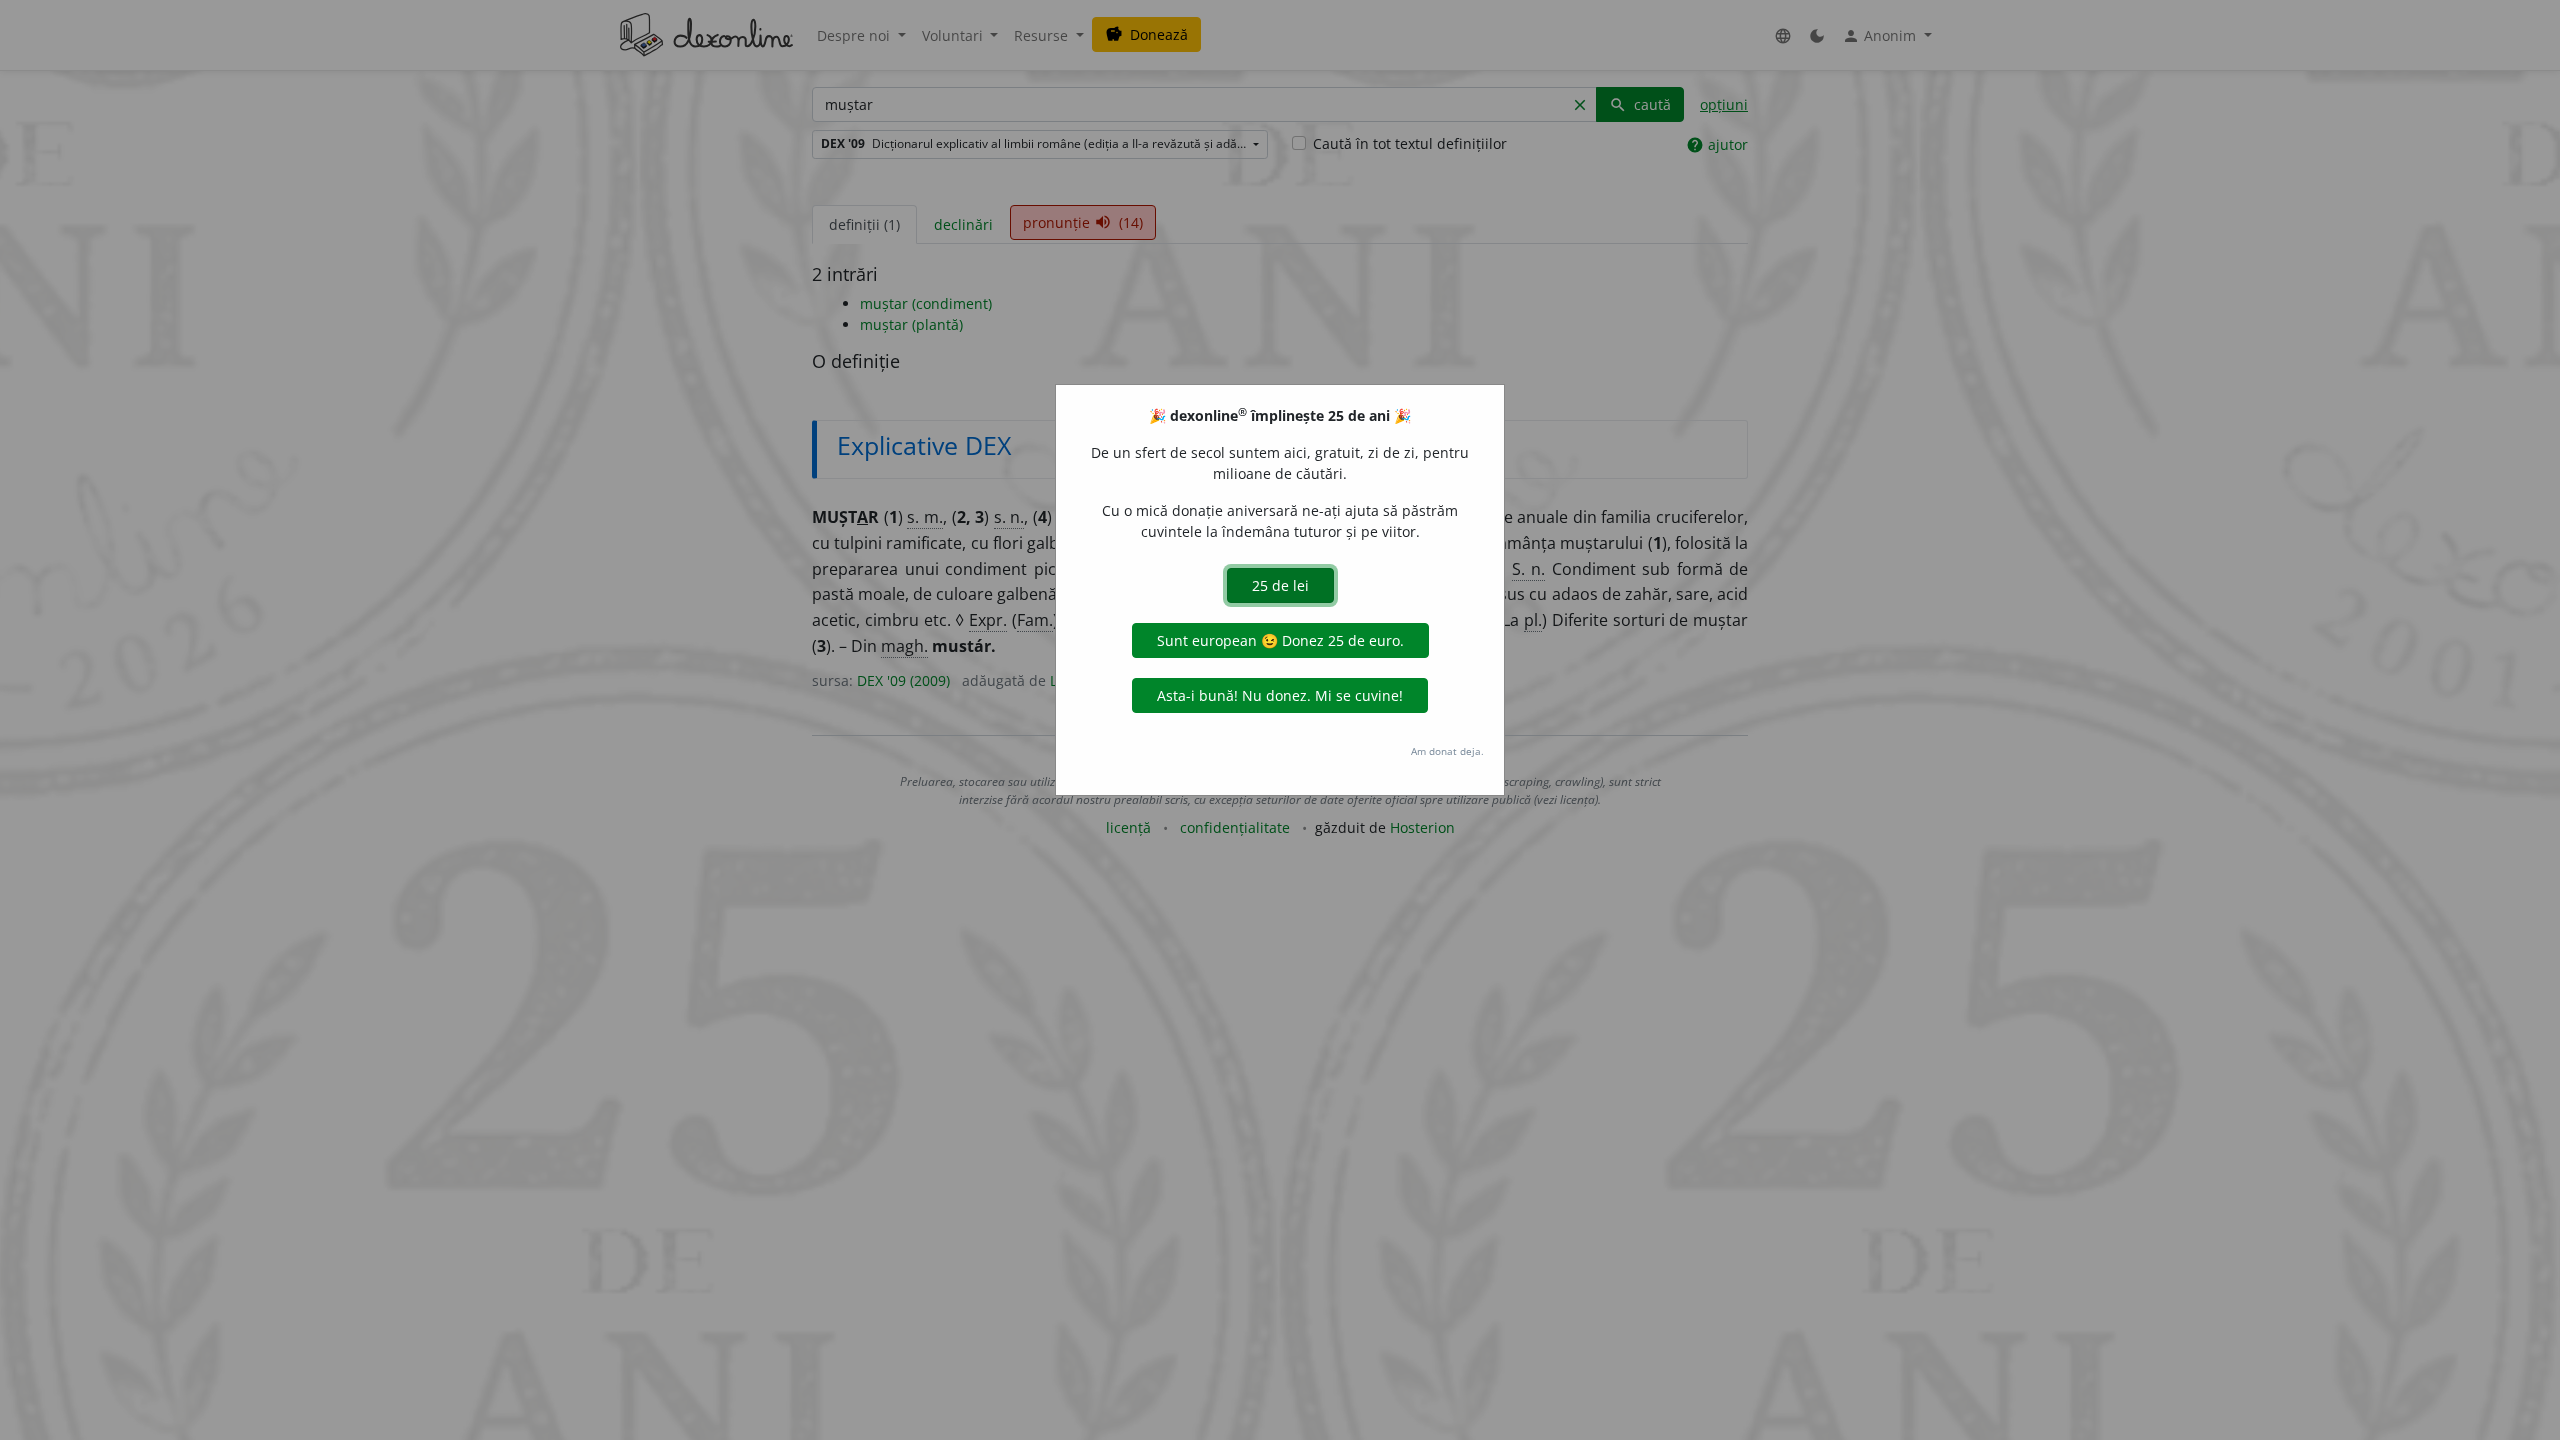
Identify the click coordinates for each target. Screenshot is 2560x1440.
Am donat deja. (1447, 751)
